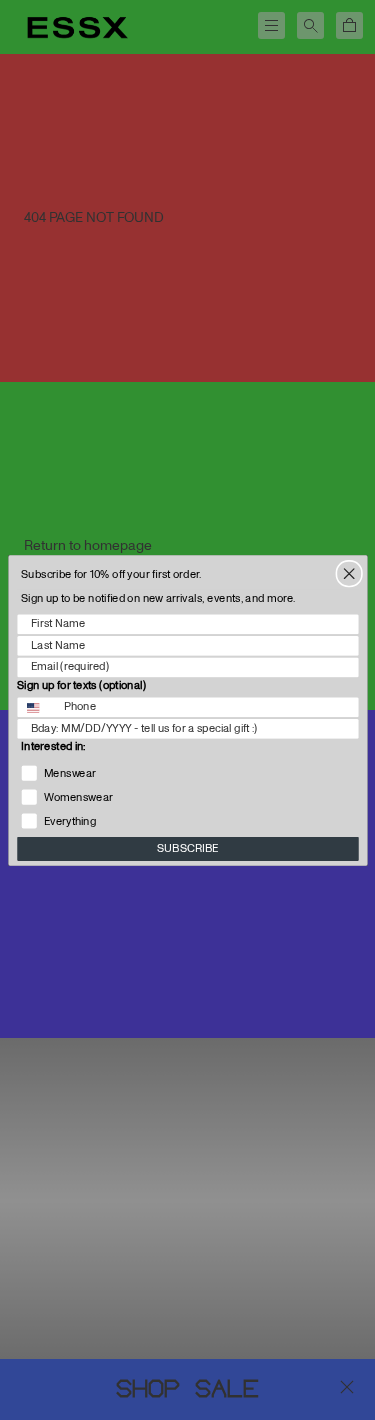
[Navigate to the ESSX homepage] (77, 28)
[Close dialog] (349, 573)
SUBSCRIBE (187, 848)
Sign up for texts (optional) (81, 684)
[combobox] (37, 707)
